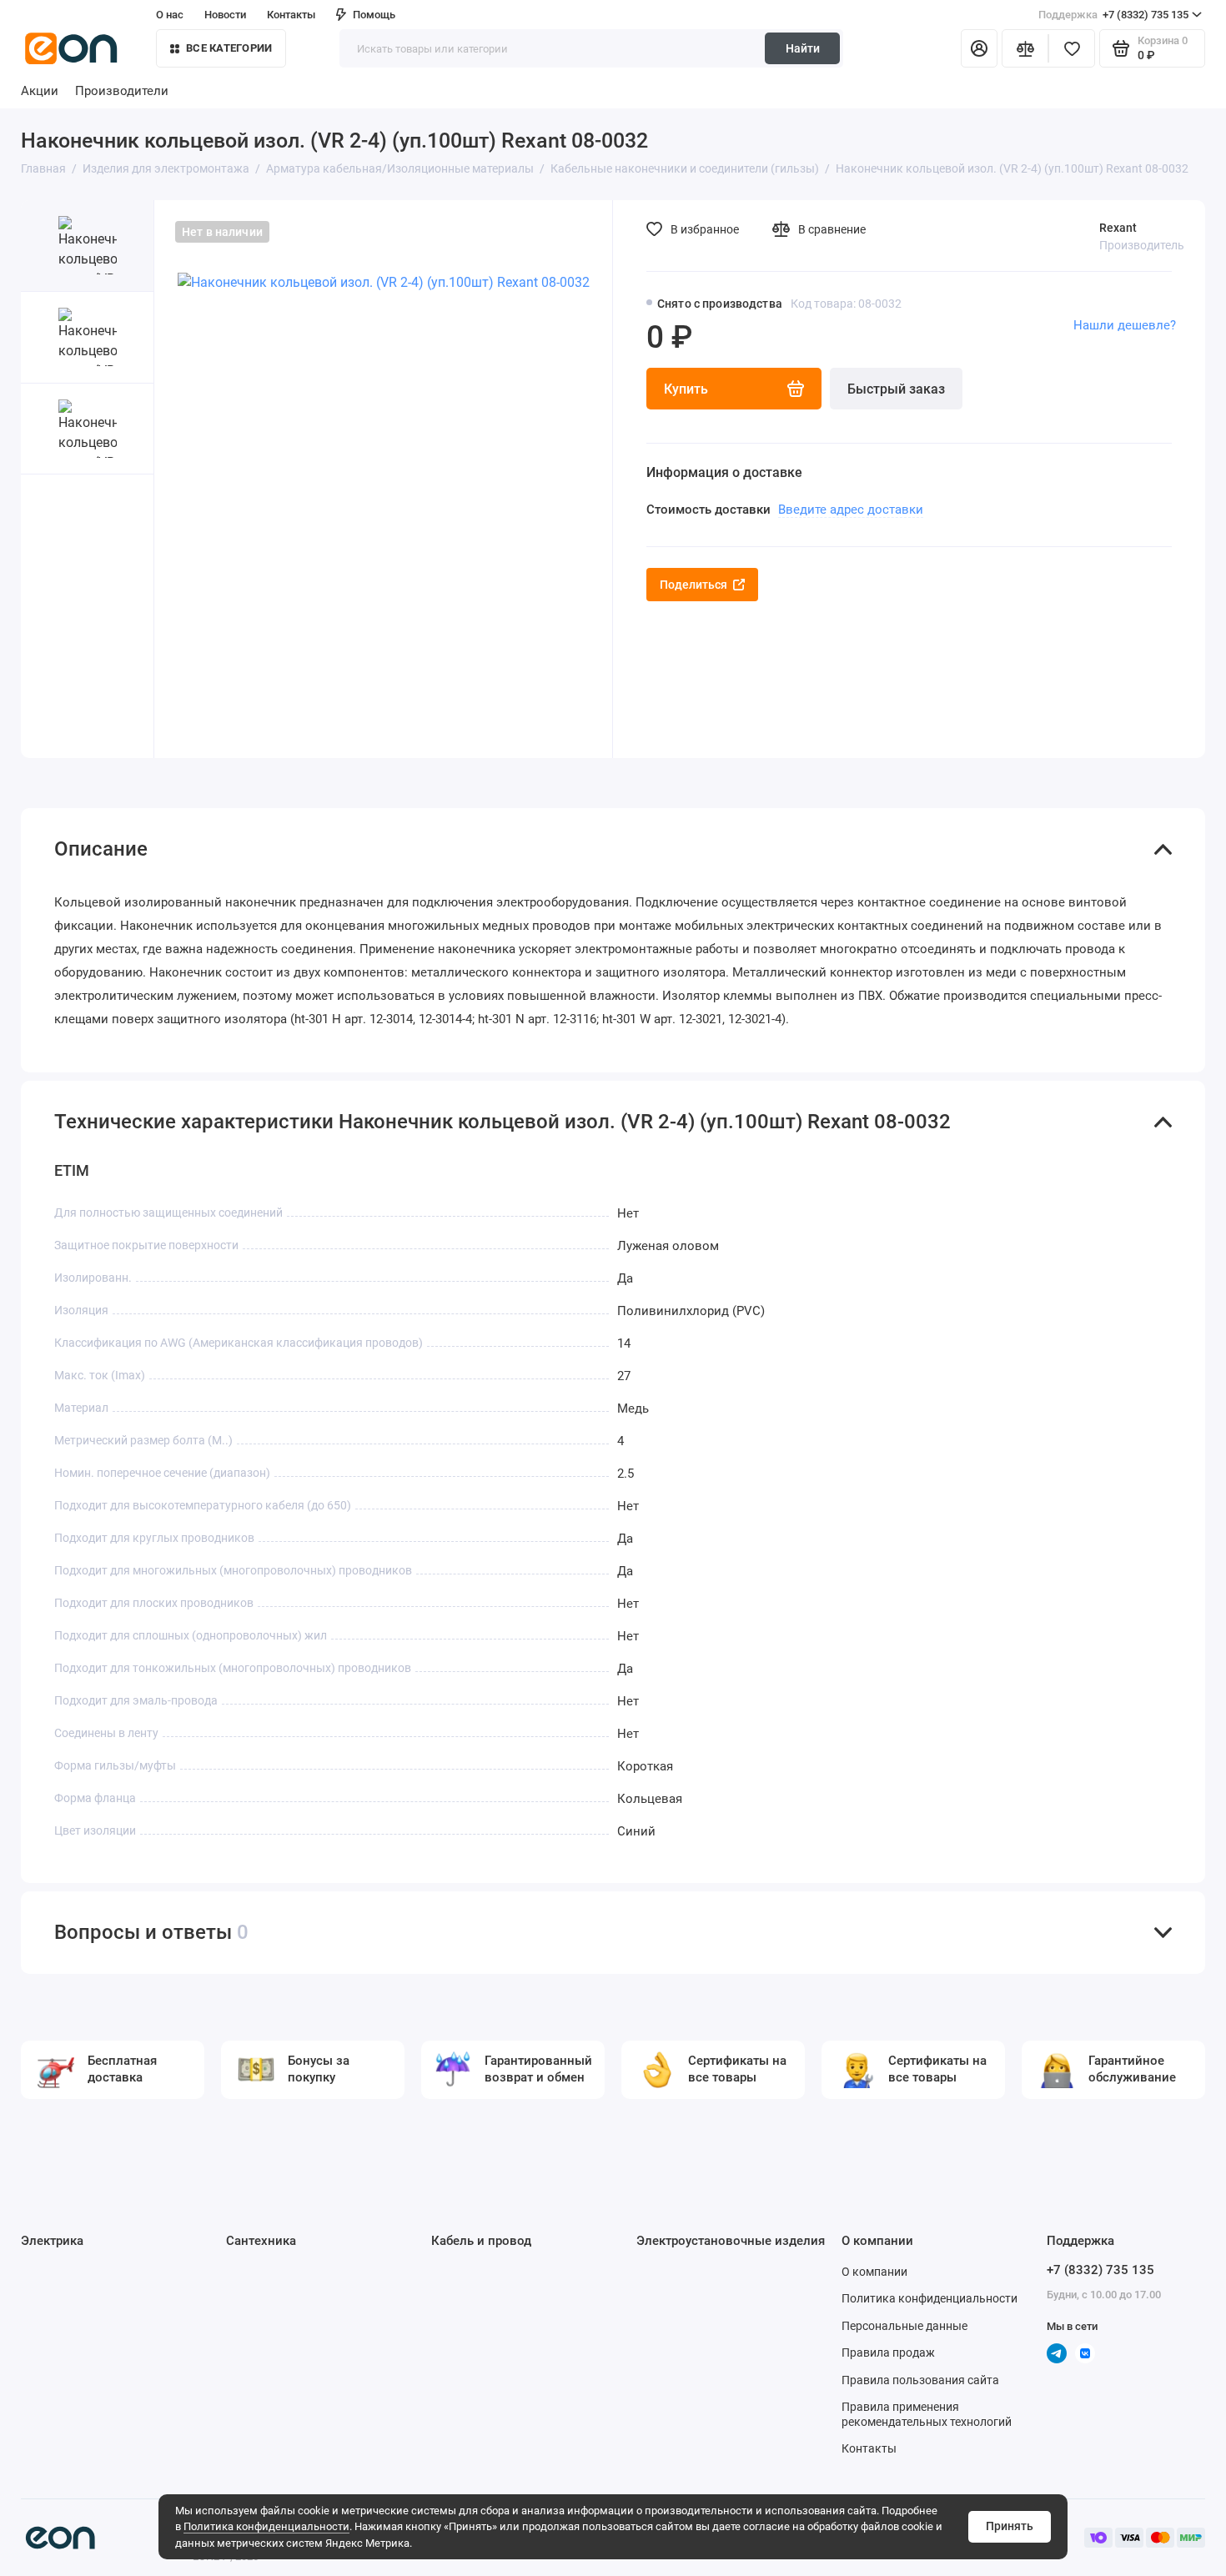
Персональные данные (904, 2326)
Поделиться (693, 585)
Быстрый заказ (896, 389)
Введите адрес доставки (851, 510)
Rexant (1118, 228)
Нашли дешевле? (1125, 325)
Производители (122, 91)
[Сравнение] (1025, 48)
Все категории (229, 48)
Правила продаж (888, 2353)
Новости (225, 15)
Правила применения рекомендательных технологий (927, 2414)
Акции (40, 91)
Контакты (291, 15)
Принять (1010, 2526)
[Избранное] (1072, 48)
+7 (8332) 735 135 (1113, 15)
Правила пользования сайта (920, 2380)
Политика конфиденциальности (266, 2526)
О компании (874, 2272)
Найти (803, 48)
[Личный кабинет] (979, 48)
